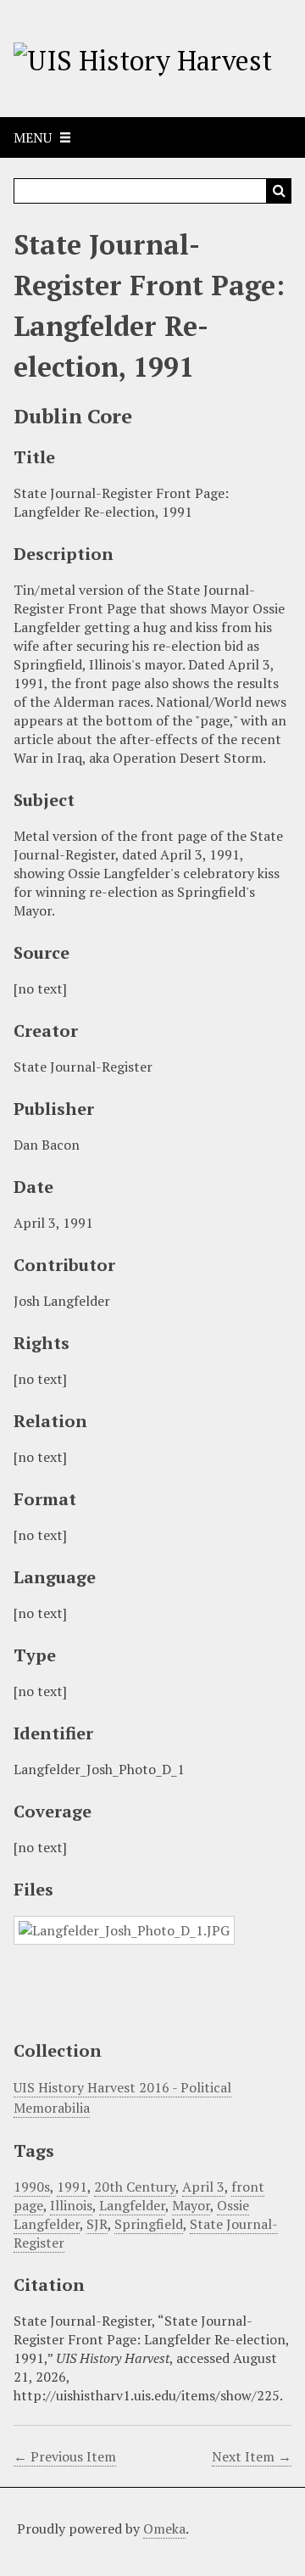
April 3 (203, 2187)
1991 (72, 2187)
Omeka (164, 2528)
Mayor (191, 2205)
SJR (97, 2224)
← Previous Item (65, 2456)
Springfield (149, 2224)
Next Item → (252, 2456)
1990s (32, 2187)
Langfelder (132, 2205)
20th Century (135, 2187)
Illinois (71, 2205)
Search (279, 191)
